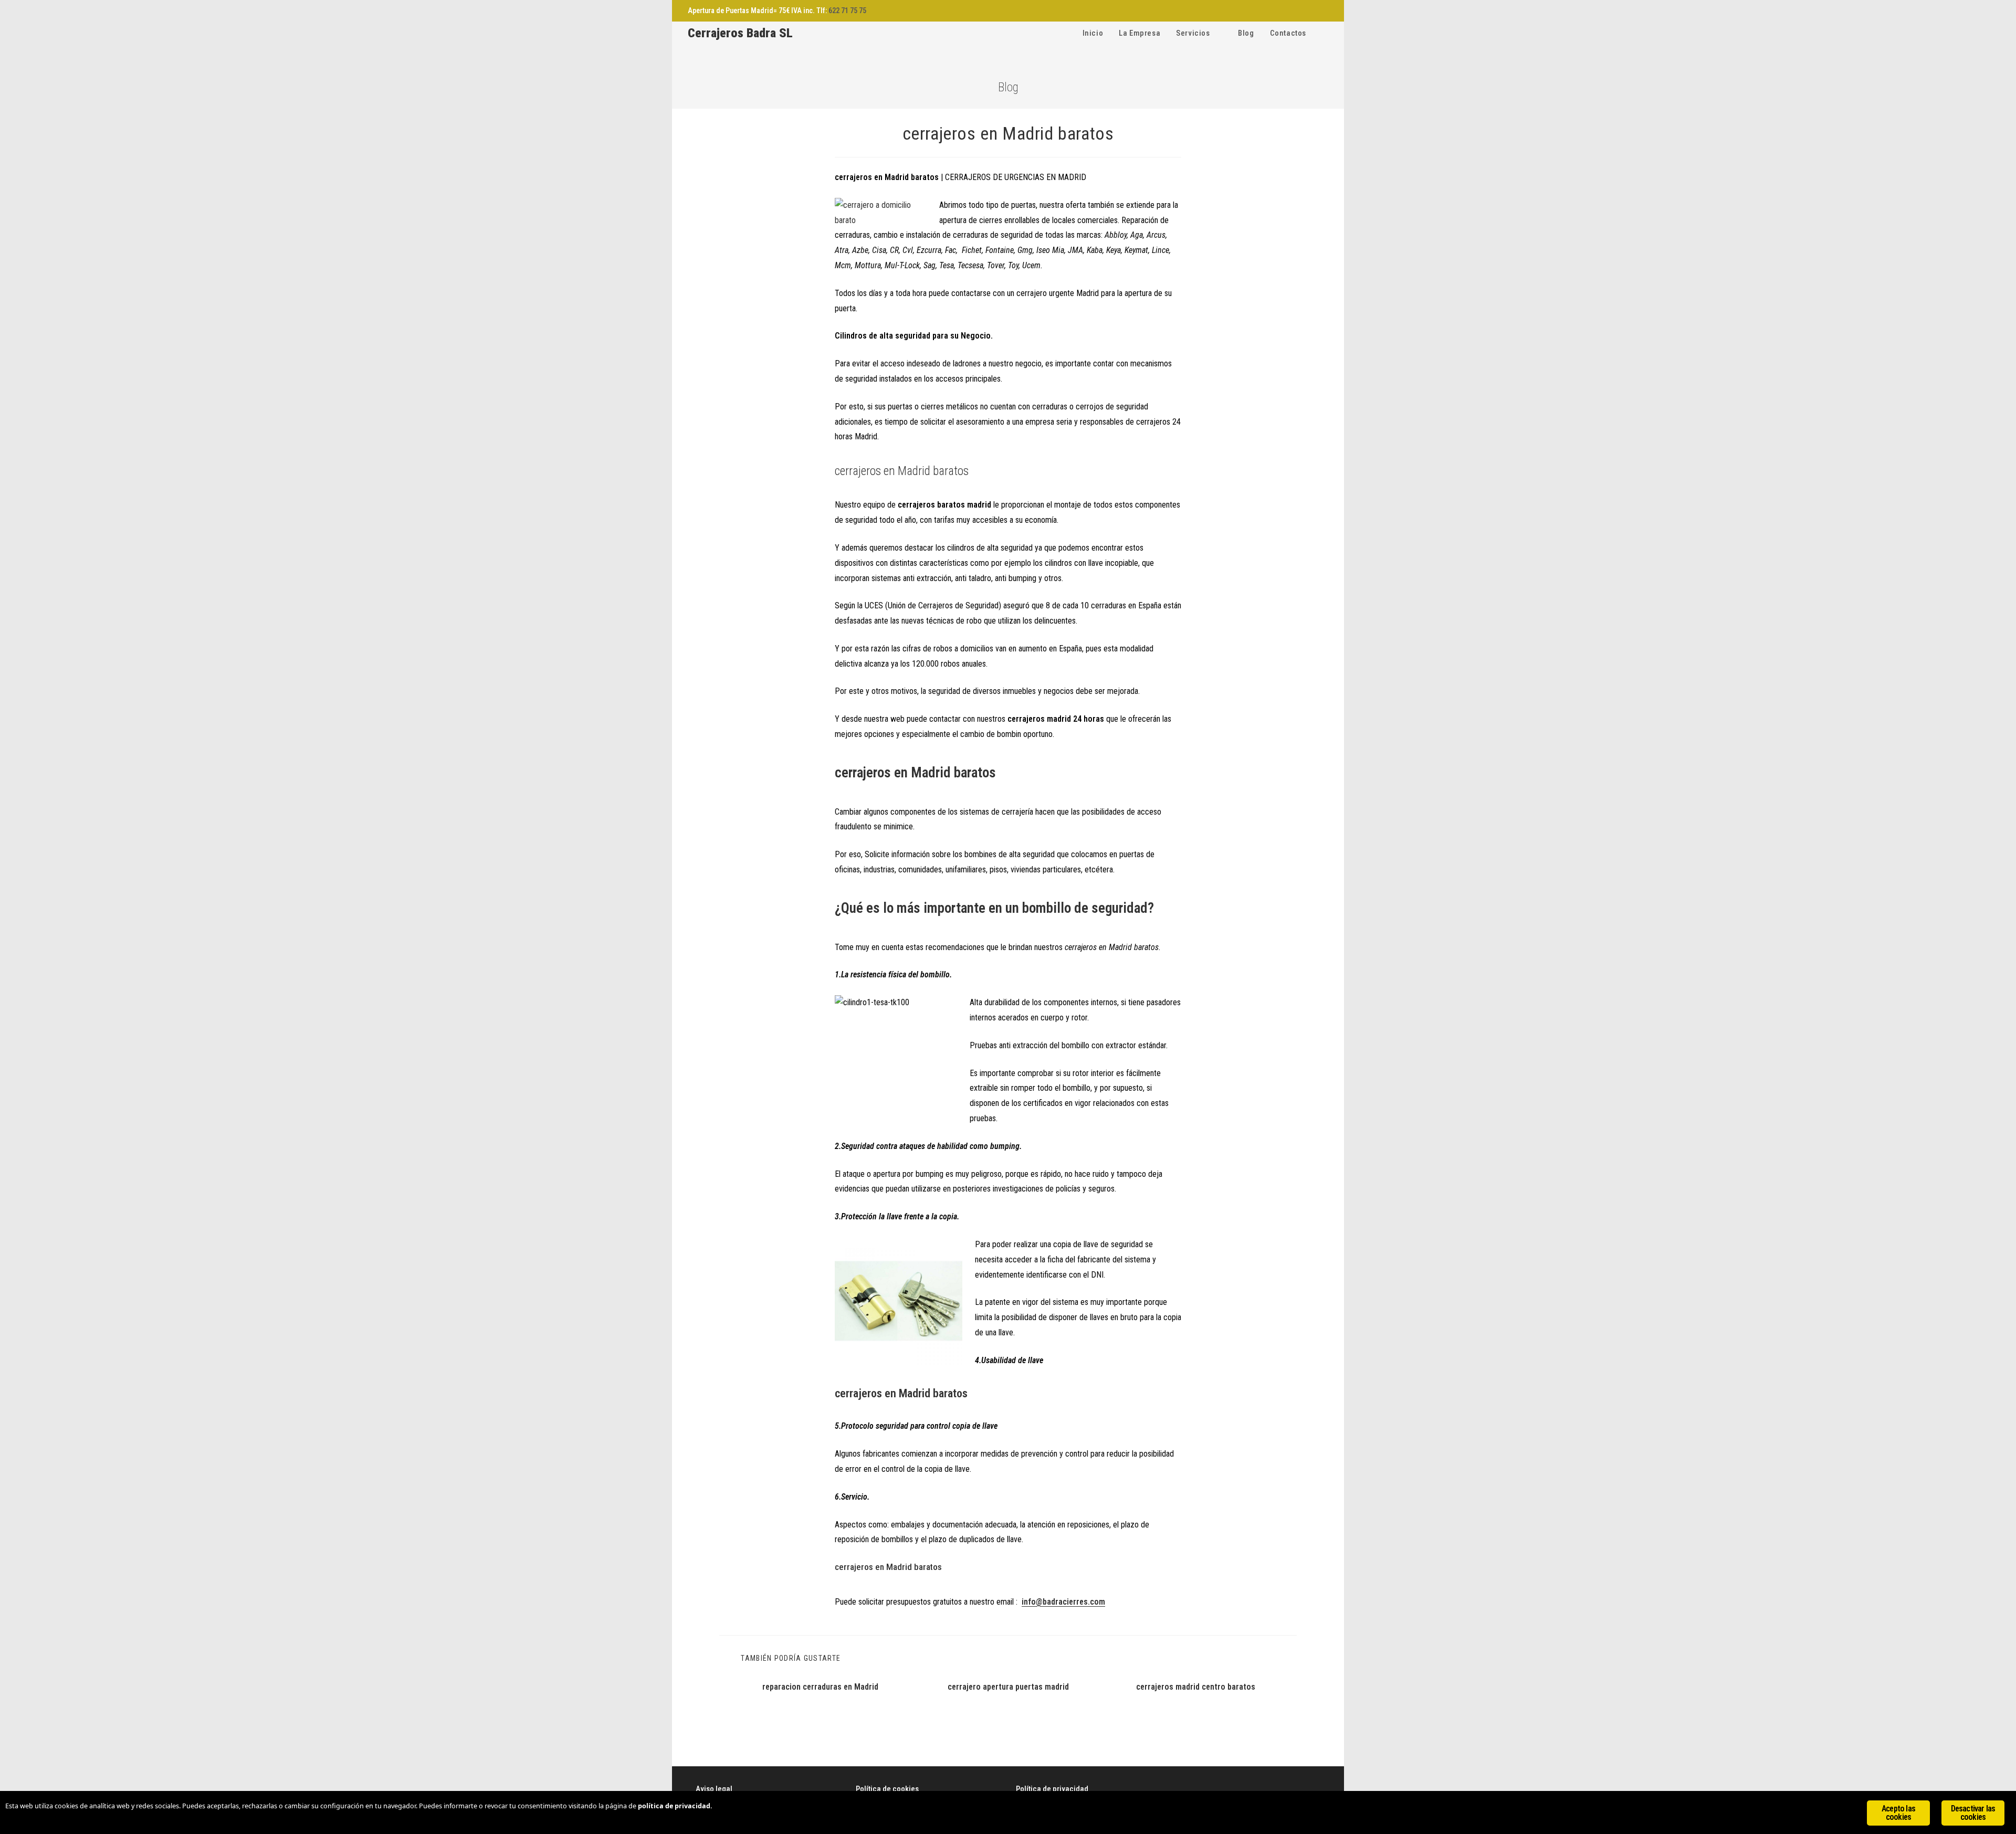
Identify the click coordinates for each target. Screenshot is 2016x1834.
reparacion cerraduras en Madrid (820, 1687)
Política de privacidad (1052, 1789)
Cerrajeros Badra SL (740, 33)
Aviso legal (714, 1789)
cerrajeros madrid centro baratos (1196, 1687)
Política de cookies (887, 1789)
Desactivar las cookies (1973, 1813)
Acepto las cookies (1898, 1813)
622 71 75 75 (847, 10)
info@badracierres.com (1063, 1602)
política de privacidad (674, 1806)
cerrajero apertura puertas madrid (1008, 1687)
